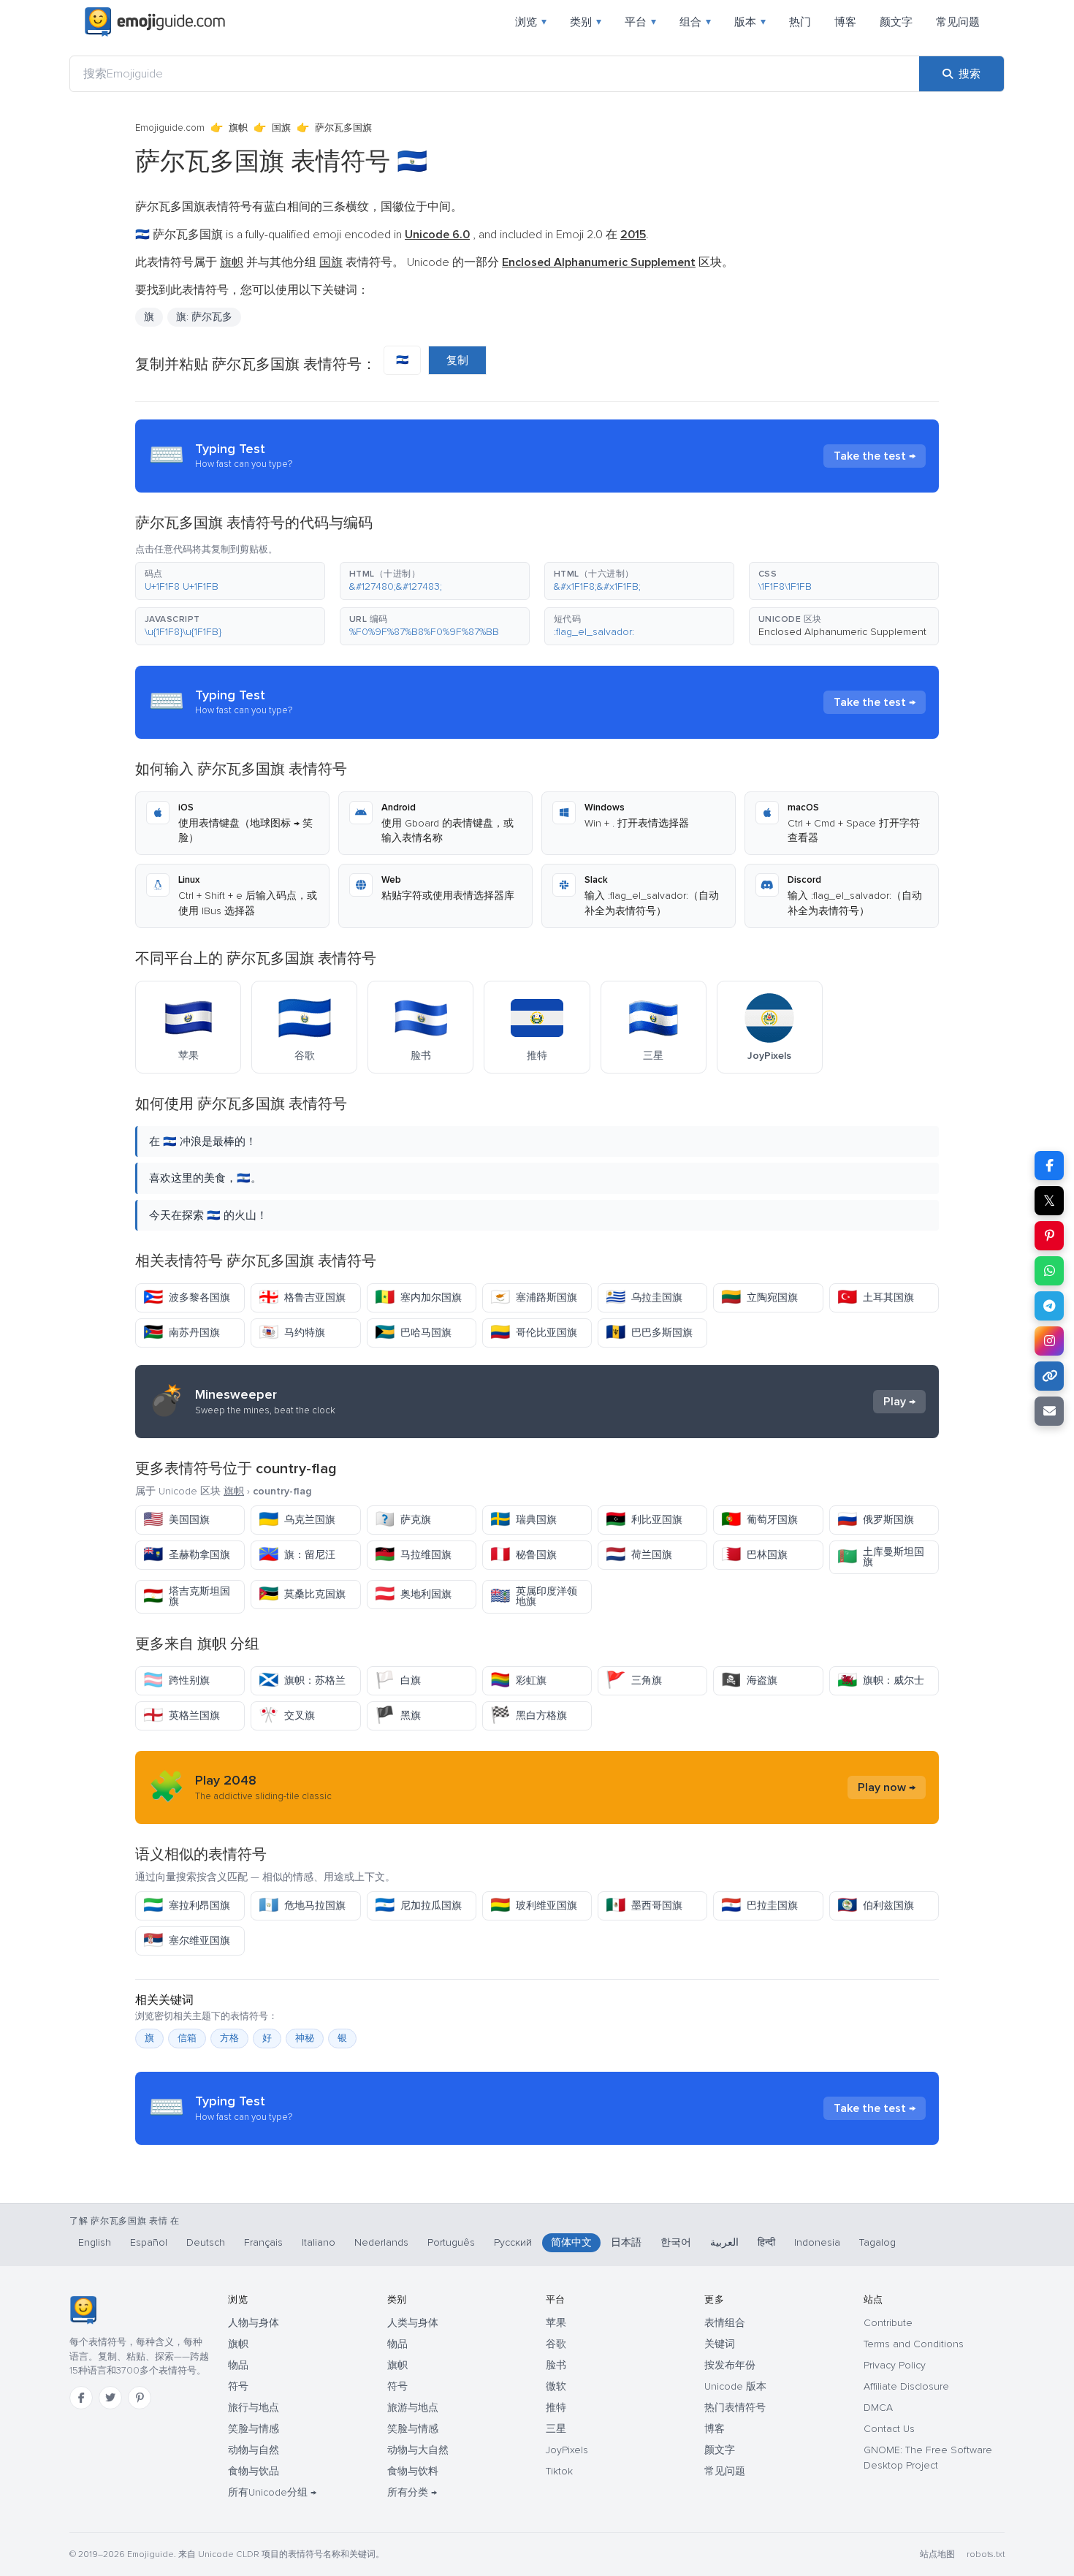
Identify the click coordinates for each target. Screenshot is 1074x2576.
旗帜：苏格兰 (302, 1680)
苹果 (556, 2323)
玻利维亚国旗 (534, 1906)
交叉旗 (287, 1716)
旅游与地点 (413, 2408)
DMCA (878, 2408)
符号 (238, 2386)
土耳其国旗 (876, 1298)
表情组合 (725, 2323)
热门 (800, 22)
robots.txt (986, 2554)
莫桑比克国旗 (302, 1594)
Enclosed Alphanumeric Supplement (842, 632)
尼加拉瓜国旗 (418, 1906)
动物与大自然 (418, 2450)
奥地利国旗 (413, 1594)
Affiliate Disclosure (906, 2386)
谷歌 (556, 2344)
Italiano (319, 2242)
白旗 (398, 1680)
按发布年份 (730, 2365)
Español (149, 2242)
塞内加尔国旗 (418, 1298)
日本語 (626, 2242)
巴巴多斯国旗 (649, 1333)
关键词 (720, 2344)
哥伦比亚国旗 (534, 1333)
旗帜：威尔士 (881, 1680)
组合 (695, 22)
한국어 (676, 2242)
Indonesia (817, 2242)
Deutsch (206, 2242)
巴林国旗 (754, 1555)
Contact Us (889, 2429)
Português (451, 2242)
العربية (724, 2242)
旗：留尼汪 (297, 1555)
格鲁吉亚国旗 (302, 1298)
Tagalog (877, 2242)
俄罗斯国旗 (876, 1520)
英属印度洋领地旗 (534, 1596)
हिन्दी (766, 2242)
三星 (556, 2429)
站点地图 (937, 2554)
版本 (750, 22)
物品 (238, 2365)
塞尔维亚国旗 (187, 1941)
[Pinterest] (140, 2398)
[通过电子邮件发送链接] (1049, 1411)
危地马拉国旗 (302, 1906)
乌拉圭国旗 (644, 1298)
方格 (229, 2038)
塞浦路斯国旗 (534, 1298)
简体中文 (571, 2242)
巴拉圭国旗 (759, 1906)
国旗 (281, 128)
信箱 (187, 2038)
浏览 (531, 22)
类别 (586, 22)
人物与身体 (254, 2323)
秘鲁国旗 (523, 1555)
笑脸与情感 (254, 2429)
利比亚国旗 (644, 1520)
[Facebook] (81, 2398)
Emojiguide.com (170, 128)
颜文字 (896, 22)
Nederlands (381, 2242)
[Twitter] (110, 2398)
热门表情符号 (735, 2408)
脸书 (556, 2365)
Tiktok (559, 2471)
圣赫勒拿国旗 (187, 1555)
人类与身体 (413, 2323)
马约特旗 (292, 1333)
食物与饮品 (254, 2471)
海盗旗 (749, 1680)
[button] (230, 581)
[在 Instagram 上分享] (1049, 1341)
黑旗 (398, 1716)
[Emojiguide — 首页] (83, 2310)
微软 (556, 2386)
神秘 (305, 2038)
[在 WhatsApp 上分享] (1049, 1271)
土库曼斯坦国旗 (881, 1557)
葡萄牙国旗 (759, 1520)
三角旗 (634, 1680)
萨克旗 (403, 1520)
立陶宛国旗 (759, 1298)
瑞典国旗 (523, 1520)
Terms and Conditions (914, 2344)
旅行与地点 (254, 2408)
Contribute (888, 2323)
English (95, 2242)
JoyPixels (567, 2450)
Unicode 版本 (735, 2386)
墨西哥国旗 (644, 1906)
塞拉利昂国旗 (187, 1906)
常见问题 (958, 22)
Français (263, 2242)
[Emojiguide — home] (155, 22)
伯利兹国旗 (876, 1906)
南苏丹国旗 (182, 1333)
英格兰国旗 (182, 1716)
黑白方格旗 (529, 1716)
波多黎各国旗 (187, 1298)
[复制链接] (1049, 1376)
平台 (640, 22)
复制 (457, 360)
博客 (845, 22)
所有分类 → (412, 2492)
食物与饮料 (413, 2471)
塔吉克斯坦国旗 (187, 1596)
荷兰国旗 (639, 1555)
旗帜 (238, 128)
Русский (513, 2242)
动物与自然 (254, 2450)
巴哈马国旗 (413, 1333)
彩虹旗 (518, 1680)
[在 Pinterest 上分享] (1049, 1236)
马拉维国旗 (413, 1555)
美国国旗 (176, 1520)
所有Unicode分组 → (272, 2492)
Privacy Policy (895, 2365)
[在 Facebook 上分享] (1049, 1166)
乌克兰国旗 (297, 1520)
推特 (556, 2408)
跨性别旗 (176, 1680)
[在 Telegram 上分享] (1049, 1306)
